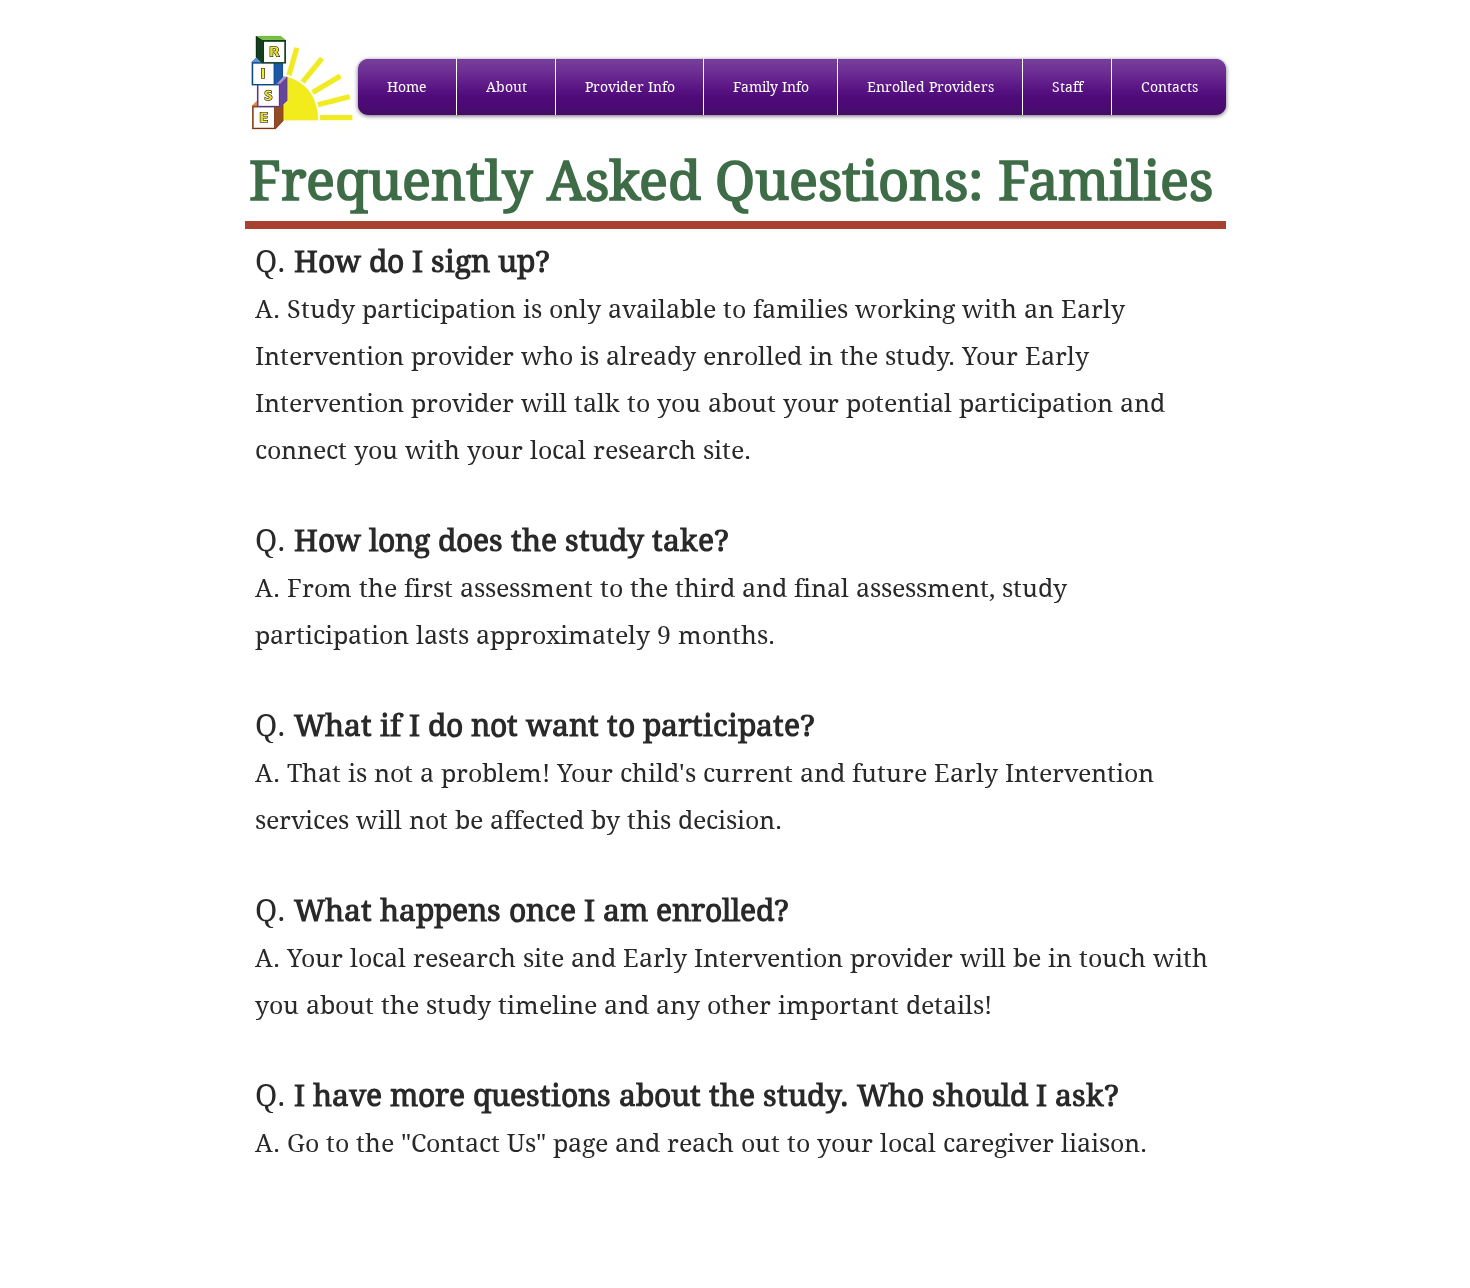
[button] (506, 87)
